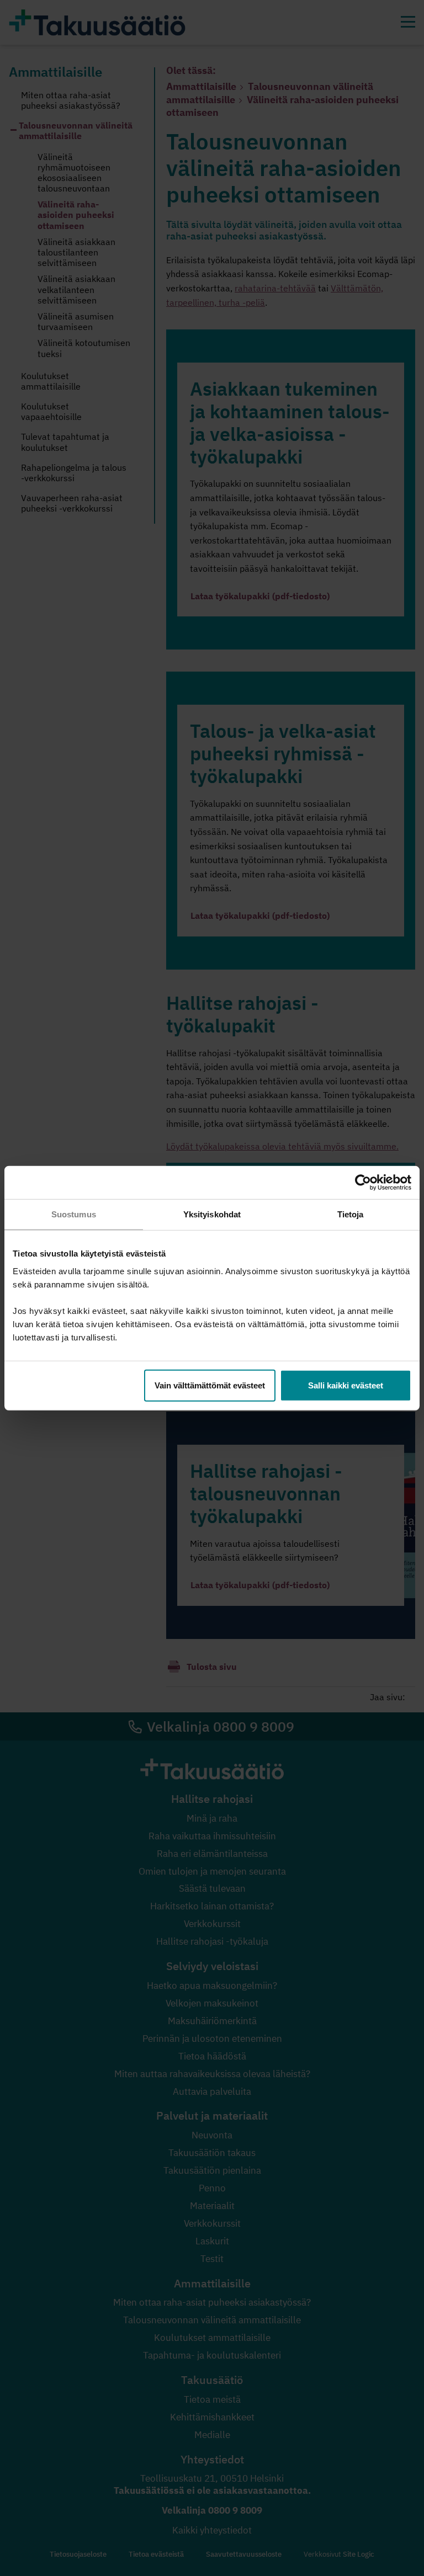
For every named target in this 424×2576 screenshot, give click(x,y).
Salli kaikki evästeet (346, 1385)
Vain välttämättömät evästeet (210, 1385)
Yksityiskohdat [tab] (212, 1214)
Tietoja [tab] (351, 1214)
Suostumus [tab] (74, 1214)
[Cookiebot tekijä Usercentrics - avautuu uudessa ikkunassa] (363, 1183)
